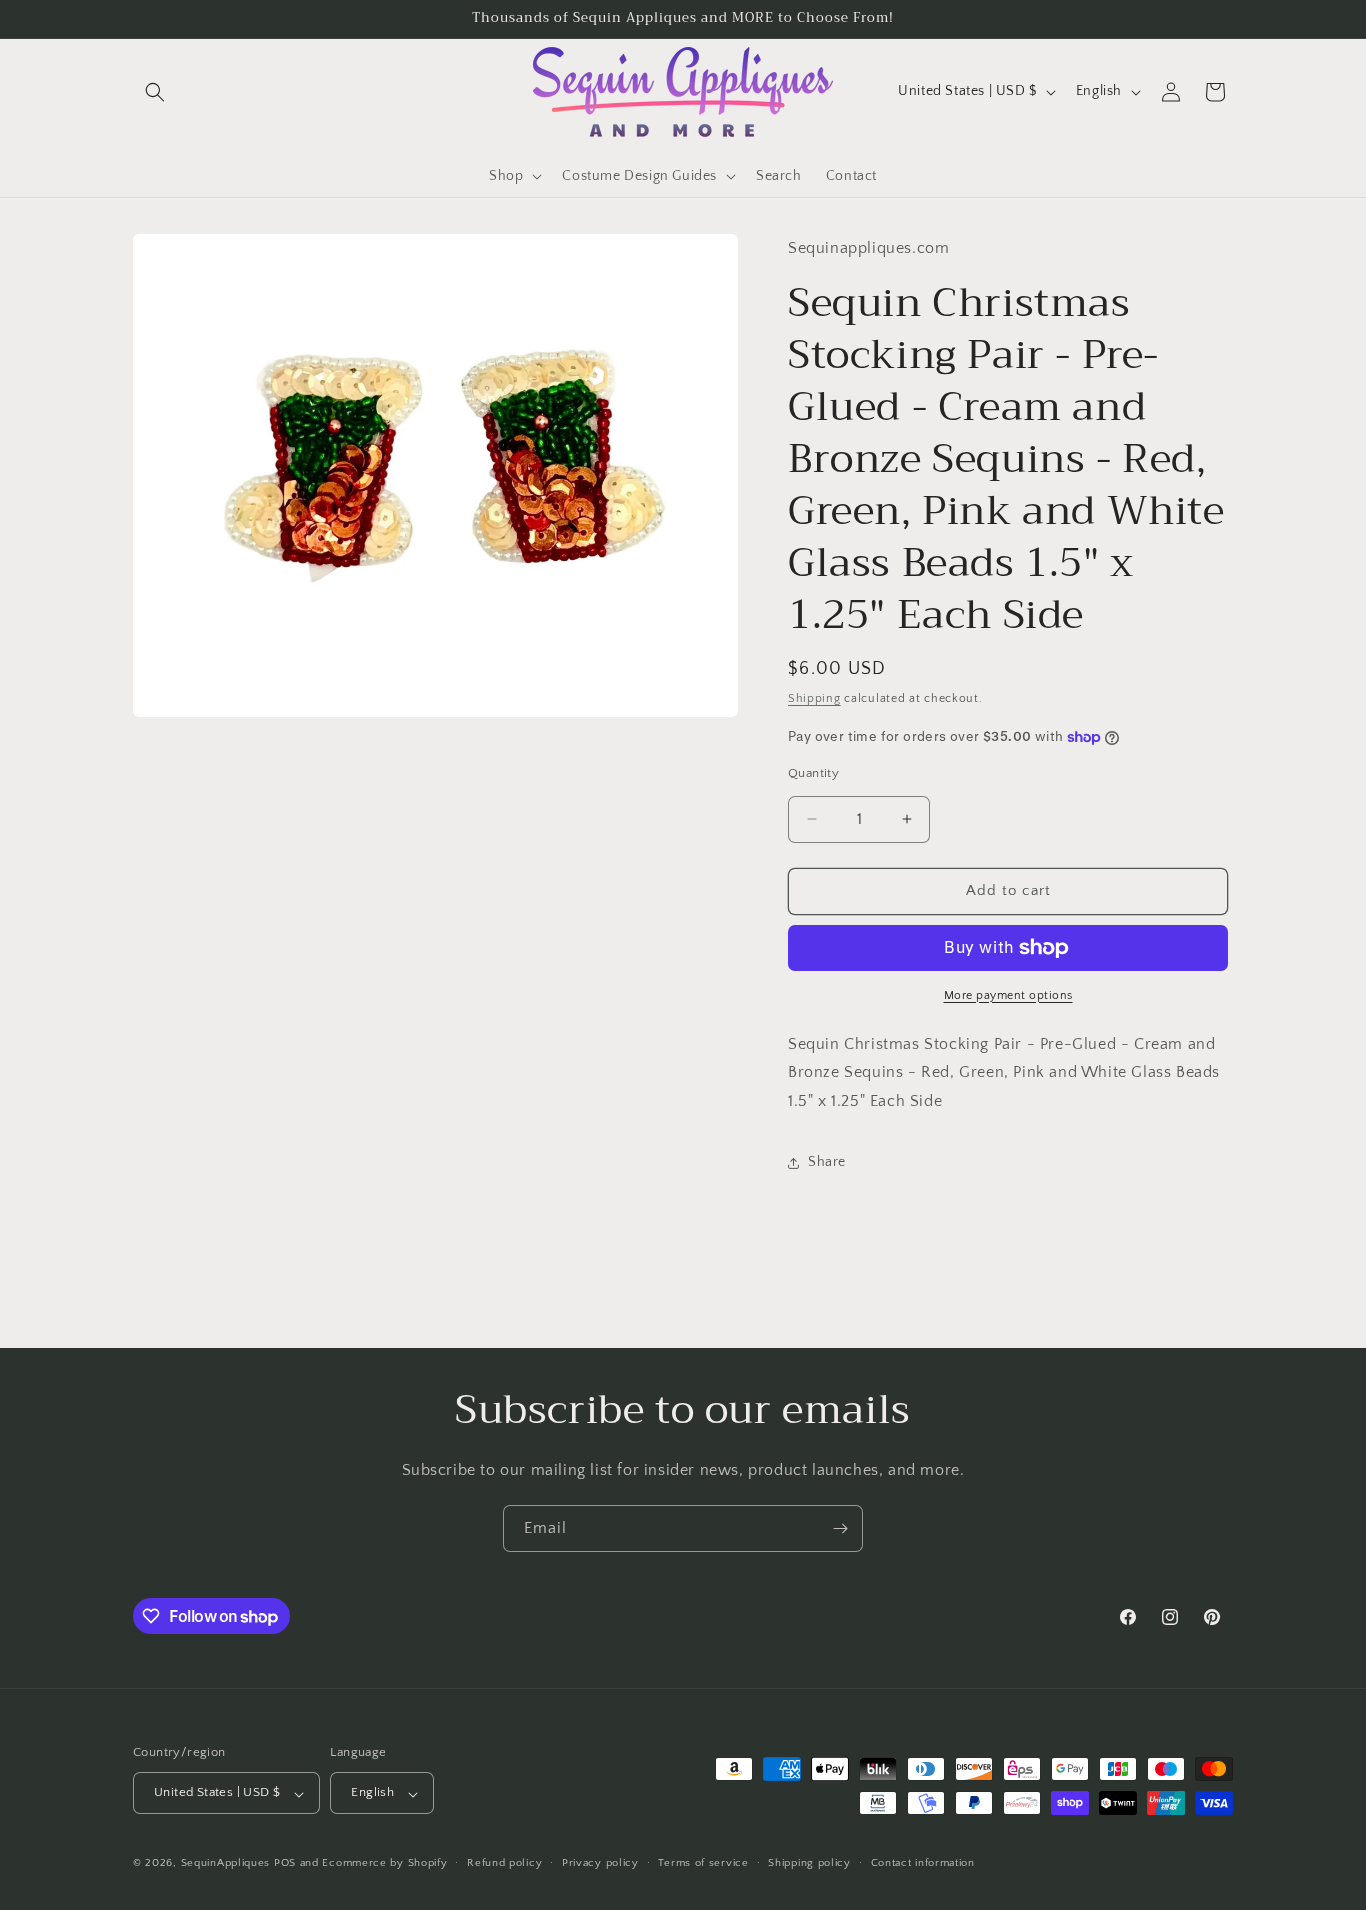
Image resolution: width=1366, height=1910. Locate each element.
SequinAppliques (226, 1864)
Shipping (814, 699)
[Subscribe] (840, 1528)
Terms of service (703, 1863)
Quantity (813, 773)
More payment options (1008, 995)
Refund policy (504, 1863)
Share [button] (827, 1163)
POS (285, 1864)
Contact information (923, 1863)
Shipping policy (809, 1863)
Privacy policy (600, 1863)
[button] (155, 92)
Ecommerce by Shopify (384, 1864)
